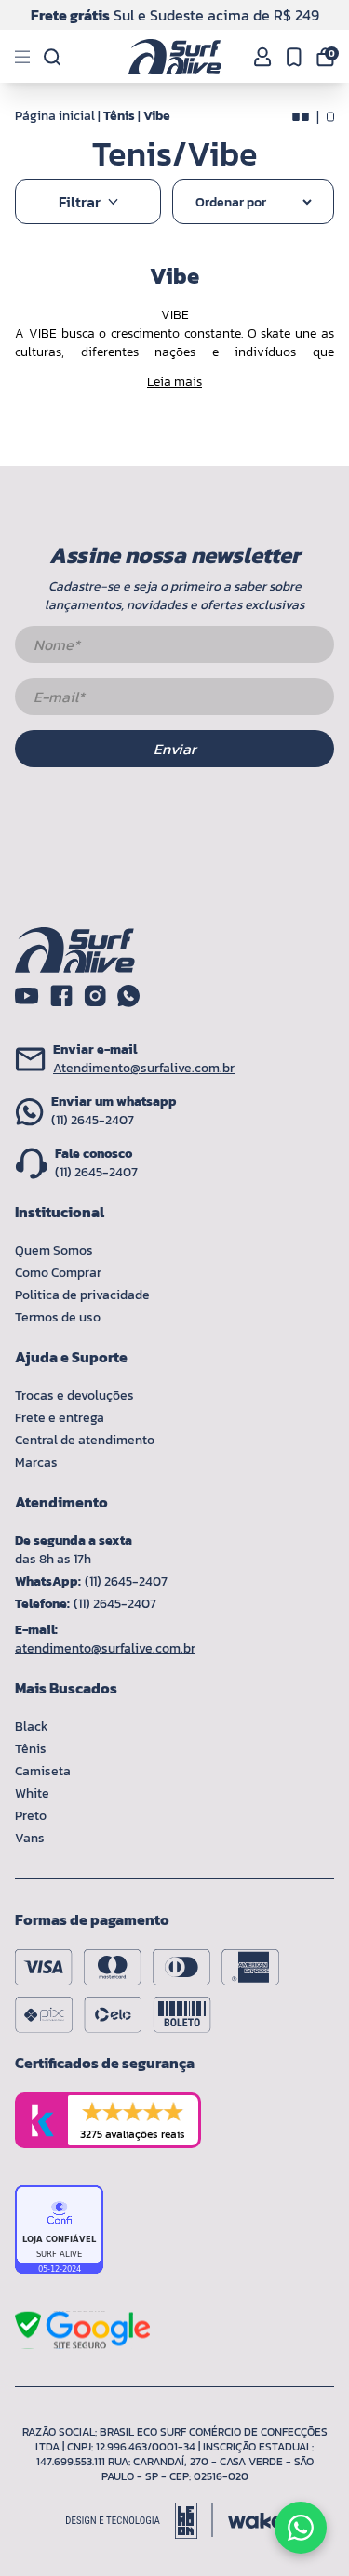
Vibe (157, 116)
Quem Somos (54, 1250)
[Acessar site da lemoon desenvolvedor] (140, 2521)
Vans (30, 1838)
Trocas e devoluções (74, 1395)
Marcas (36, 1462)
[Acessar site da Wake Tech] (256, 2521)
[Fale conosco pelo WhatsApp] (301, 2528)
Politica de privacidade (82, 1295)
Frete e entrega (60, 1418)
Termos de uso (58, 1317)
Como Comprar (58, 1273)
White (32, 1793)
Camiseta (43, 1771)
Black (32, 1726)
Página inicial (55, 116)
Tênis (119, 116)
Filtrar (80, 202)
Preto (31, 1816)
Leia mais (174, 382)
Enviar (175, 749)
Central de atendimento (85, 1440)
